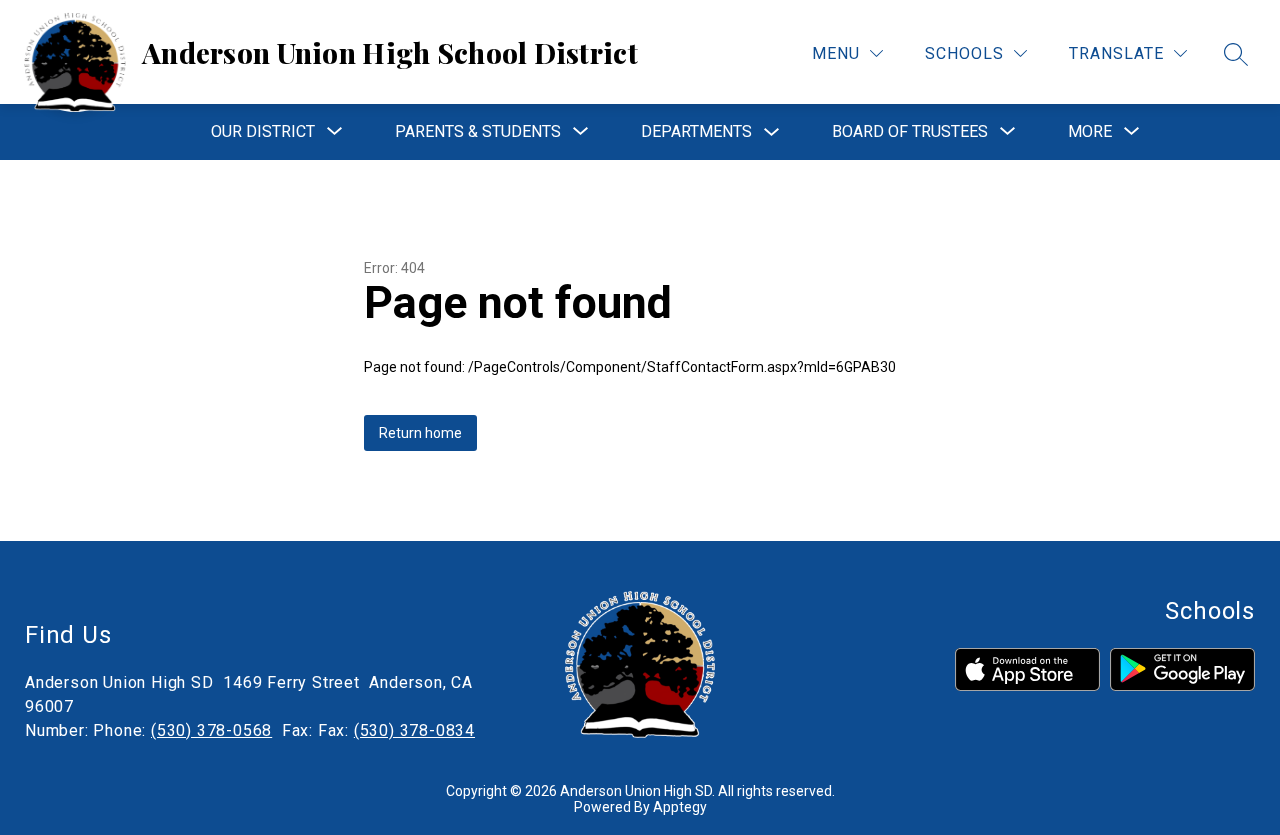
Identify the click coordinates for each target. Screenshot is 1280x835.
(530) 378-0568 (211, 730)
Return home (420, 433)
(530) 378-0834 (414, 730)
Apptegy (680, 807)
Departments (696, 131)
